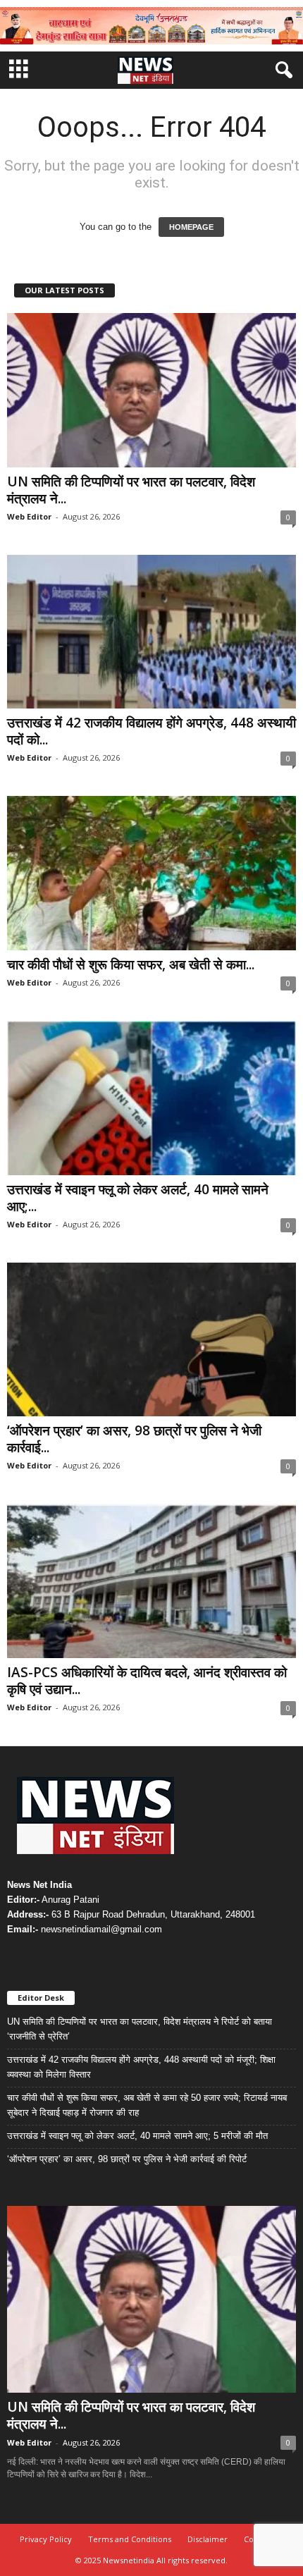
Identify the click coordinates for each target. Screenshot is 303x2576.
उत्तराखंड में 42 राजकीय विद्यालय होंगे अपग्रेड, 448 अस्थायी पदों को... (151, 731)
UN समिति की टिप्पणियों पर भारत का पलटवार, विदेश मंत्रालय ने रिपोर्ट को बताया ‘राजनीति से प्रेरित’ (140, 2029)
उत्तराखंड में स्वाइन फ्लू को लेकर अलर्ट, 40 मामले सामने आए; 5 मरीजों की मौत (137, 2136)
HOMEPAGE (191, 227)
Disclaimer (208, 2539)
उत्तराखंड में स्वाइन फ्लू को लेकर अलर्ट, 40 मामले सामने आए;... (138, 1198)
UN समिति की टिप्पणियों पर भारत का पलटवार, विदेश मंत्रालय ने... (131, 490)
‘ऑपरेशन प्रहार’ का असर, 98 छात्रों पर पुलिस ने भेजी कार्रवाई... (134, 1439)
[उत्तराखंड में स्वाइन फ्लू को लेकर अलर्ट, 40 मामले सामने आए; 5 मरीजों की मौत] (151, 1098)
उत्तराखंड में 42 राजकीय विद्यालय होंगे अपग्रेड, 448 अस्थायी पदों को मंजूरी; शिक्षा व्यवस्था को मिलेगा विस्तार (141, 2067)
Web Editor (29, 516)
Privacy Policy (46, 2539)
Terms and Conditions (130, 2539)
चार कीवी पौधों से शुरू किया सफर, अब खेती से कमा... (131, 964)
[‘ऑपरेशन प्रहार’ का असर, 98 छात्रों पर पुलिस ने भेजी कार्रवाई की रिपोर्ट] (151, 1340)
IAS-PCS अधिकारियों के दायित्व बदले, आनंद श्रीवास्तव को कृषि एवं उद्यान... (147, 1681)
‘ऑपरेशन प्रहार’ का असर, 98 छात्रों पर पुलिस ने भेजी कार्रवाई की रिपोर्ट (127, 2159)
